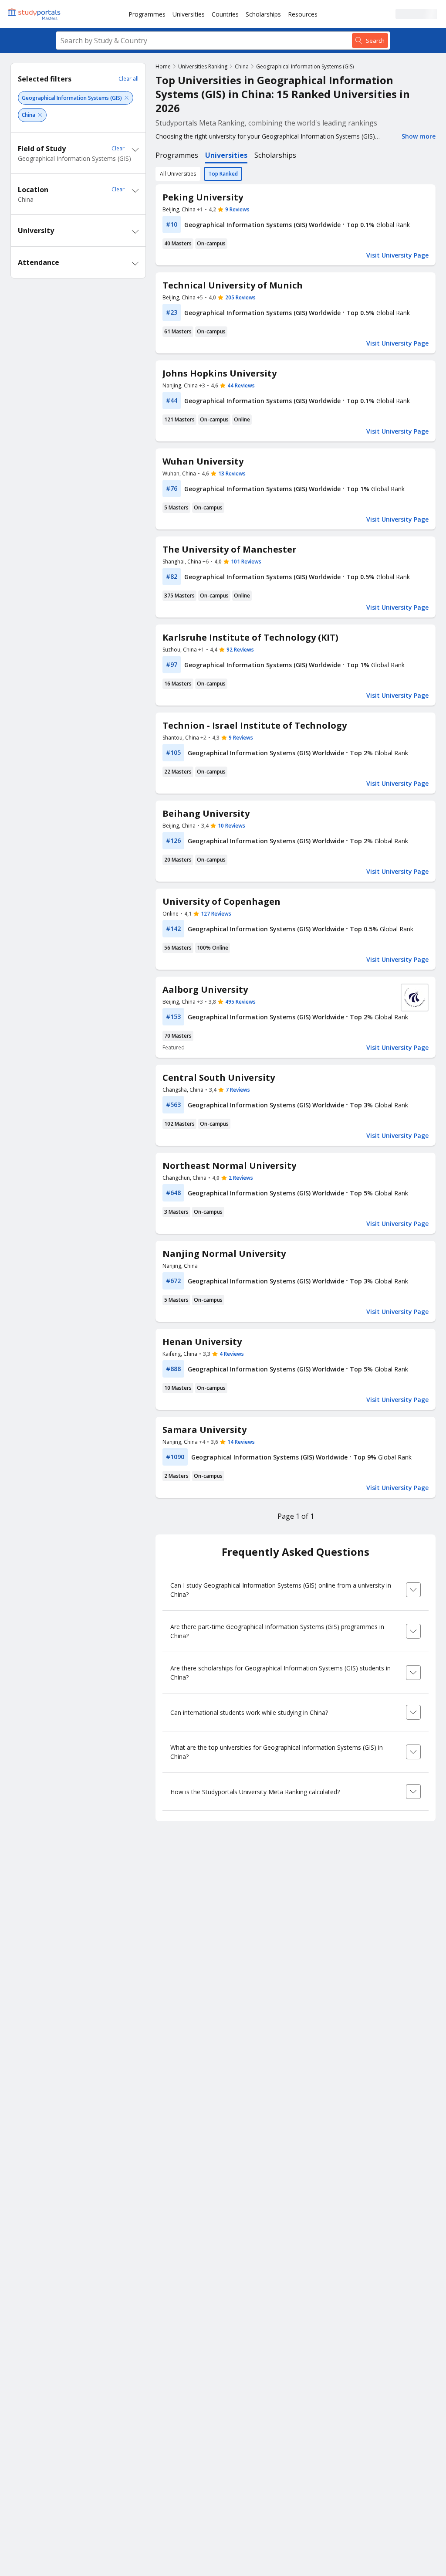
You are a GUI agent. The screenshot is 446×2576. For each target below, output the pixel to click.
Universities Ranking (203, 66)
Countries (225, 14)
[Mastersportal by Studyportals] (35, 14)
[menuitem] (147, 14)
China (242, 66)
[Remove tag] (127, 98)
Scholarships (263, 14)
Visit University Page (397, 255)
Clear (118, 148)
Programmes (147, 14)
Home (163, 66)
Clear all (128, 79)
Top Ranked (223, 174)
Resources (303, 14)
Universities (189, 14)
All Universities (178, 174)
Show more (419, 136)
